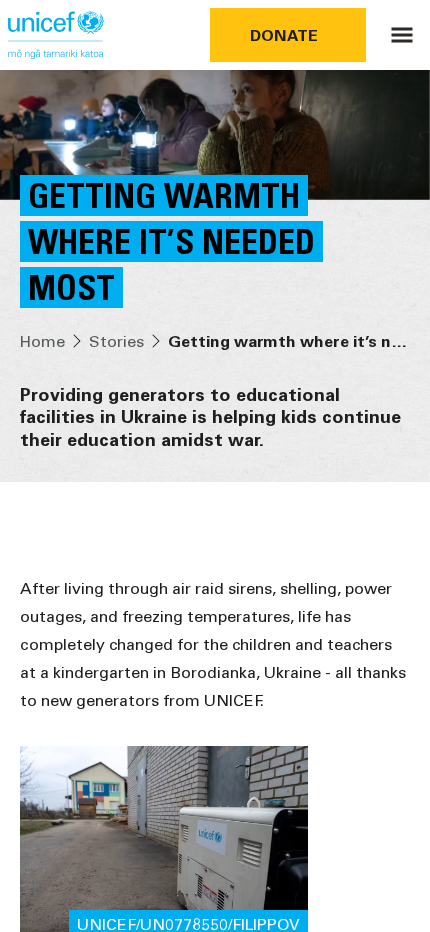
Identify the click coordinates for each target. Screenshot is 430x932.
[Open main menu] (402, 35)
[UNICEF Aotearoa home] (56, 35)
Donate (284, 34)
